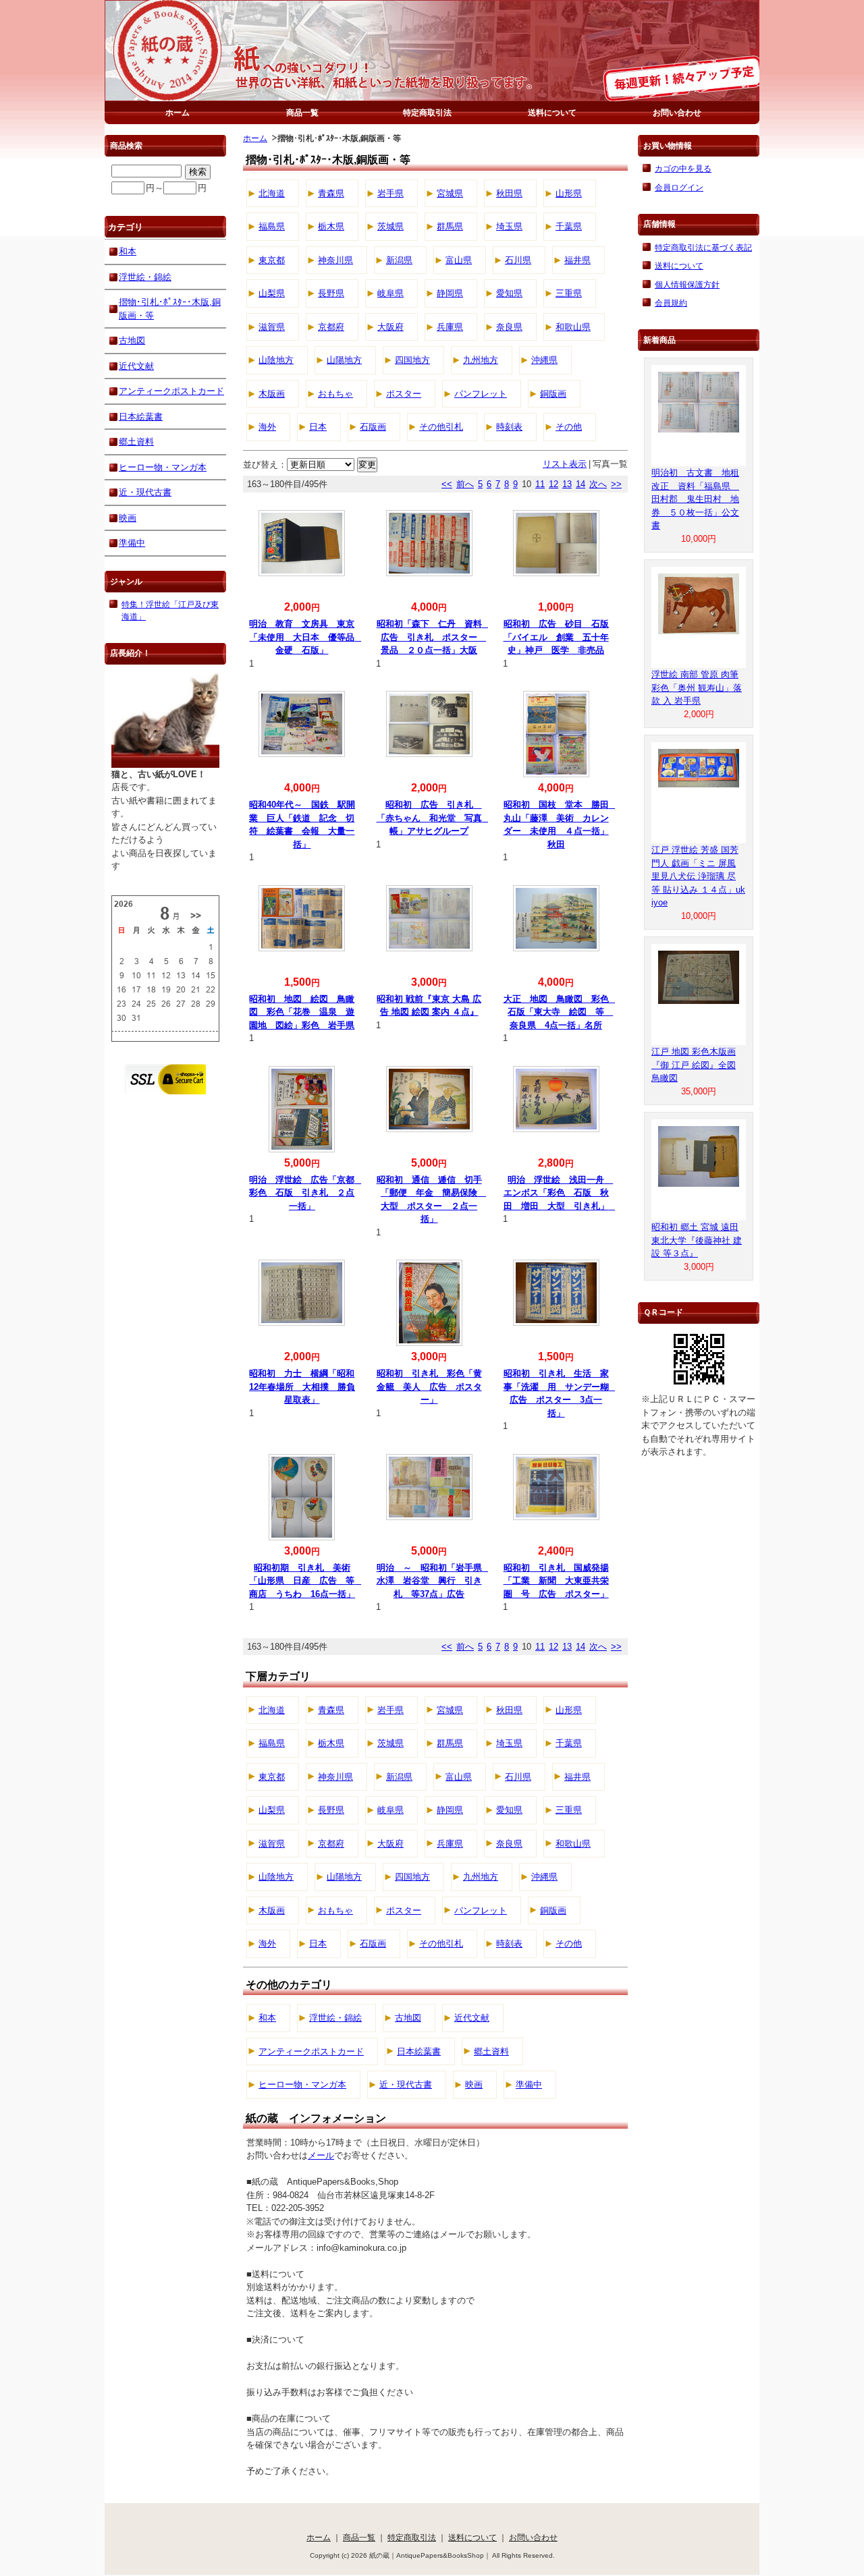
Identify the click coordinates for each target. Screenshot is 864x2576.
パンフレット (481, 394)
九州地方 (481, 360)
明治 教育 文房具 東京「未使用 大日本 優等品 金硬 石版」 (306, 637)
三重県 (569, 293)
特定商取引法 (427, 112)
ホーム (178, 112)
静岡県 (450, 293)
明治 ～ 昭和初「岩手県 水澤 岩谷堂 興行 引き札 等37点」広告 (434, 1581)
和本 (267, 2018)
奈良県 (509, 327)
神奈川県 (335, 260)
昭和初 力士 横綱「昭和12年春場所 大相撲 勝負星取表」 (302, 1387)
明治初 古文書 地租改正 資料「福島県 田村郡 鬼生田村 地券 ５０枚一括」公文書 (695, 499)
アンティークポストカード (311, 2051)
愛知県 (509, 293)
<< (447, 484)
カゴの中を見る (683, 168)
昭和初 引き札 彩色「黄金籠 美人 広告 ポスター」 (429, 1387)
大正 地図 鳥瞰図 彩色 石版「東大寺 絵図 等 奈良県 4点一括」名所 (561, 1012)
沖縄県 (544, 360)
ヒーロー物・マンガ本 (302, 2084)
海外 (267, 427)
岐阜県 (390, 293)
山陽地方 (344, 360)
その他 (569, 427)
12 (553, 484)
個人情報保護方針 (687, 284)
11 (540, 484)
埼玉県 (509, 226)
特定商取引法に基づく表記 (703, 247)
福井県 (577, 260)
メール (321, 2155)
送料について (552, 112)
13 (567, 484)
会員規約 (671, 303)
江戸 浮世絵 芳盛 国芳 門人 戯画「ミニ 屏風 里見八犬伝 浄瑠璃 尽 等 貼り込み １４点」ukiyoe (698, 876)
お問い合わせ (677, 112)
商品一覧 (302, 112)
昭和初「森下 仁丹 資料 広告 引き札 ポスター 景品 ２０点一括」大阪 (434, 637)
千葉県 (569, 226)
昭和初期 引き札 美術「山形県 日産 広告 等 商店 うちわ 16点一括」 (306, 1581)
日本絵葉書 (419, 2051)
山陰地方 (276, 360)
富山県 (459, 260)
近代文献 (472, 2018)
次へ (598, 484)
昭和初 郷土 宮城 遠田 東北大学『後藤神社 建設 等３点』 (697, 1240)
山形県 (569, 193)
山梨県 (272, 293)
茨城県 (390, 226)
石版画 (373, 427)
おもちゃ (335, 394)
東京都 (272, 260)
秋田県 (509, 193)
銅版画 (553, 394)
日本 (318, 427)
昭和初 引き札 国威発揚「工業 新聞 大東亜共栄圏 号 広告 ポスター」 (556, 1581)
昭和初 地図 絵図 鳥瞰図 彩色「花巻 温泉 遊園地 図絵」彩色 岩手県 (302, 1012)
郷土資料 (491, 2051)
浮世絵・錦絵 (335, 2018)
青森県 (331, 193)
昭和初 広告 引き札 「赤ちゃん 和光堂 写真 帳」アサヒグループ (434, 818)
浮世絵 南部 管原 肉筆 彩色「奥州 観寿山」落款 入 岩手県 (697, 688)
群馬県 (450, 226)
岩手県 (390, 193)
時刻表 (509, 427)
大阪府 (390, 327)
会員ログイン (679, 187)
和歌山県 (573, 327)
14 (580, 484)
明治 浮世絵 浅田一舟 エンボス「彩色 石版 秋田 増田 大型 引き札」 (561, 1193)
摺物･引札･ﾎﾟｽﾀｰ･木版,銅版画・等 (170, 309)
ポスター (404, 394)
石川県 (518, 260)
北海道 (272, 193)
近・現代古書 (406, 2084)
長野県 (331, 293)
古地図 (408, 2018)
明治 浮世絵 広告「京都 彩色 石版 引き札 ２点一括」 (306, 1193)
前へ (465, 484)
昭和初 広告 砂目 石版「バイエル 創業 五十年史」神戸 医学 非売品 (556, 637)
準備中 (529, 2084)
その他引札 (441, 427)
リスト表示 (565, 464)
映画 (474, 2084)
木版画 (272, 394)
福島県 (272, 226)
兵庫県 (450, 327)
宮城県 (450, 193)
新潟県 (399, 260)
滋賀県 (272, 327)
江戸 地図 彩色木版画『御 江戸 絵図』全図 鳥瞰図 (694, 1065)
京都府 (331, 327)
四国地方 (412, 360)
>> (616, 484)
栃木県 (331, 226)
